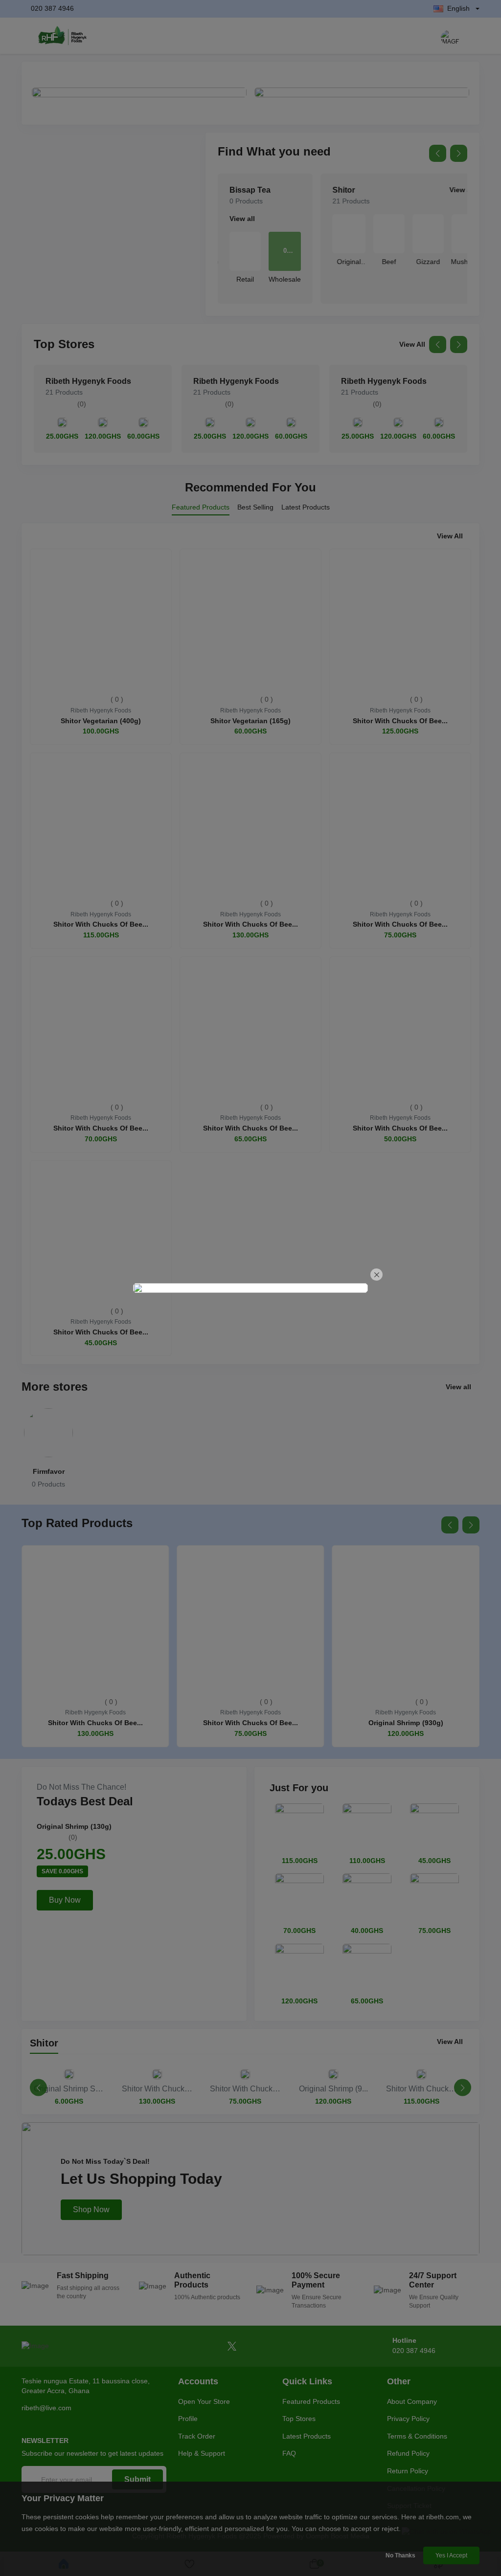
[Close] (376, 1275)
